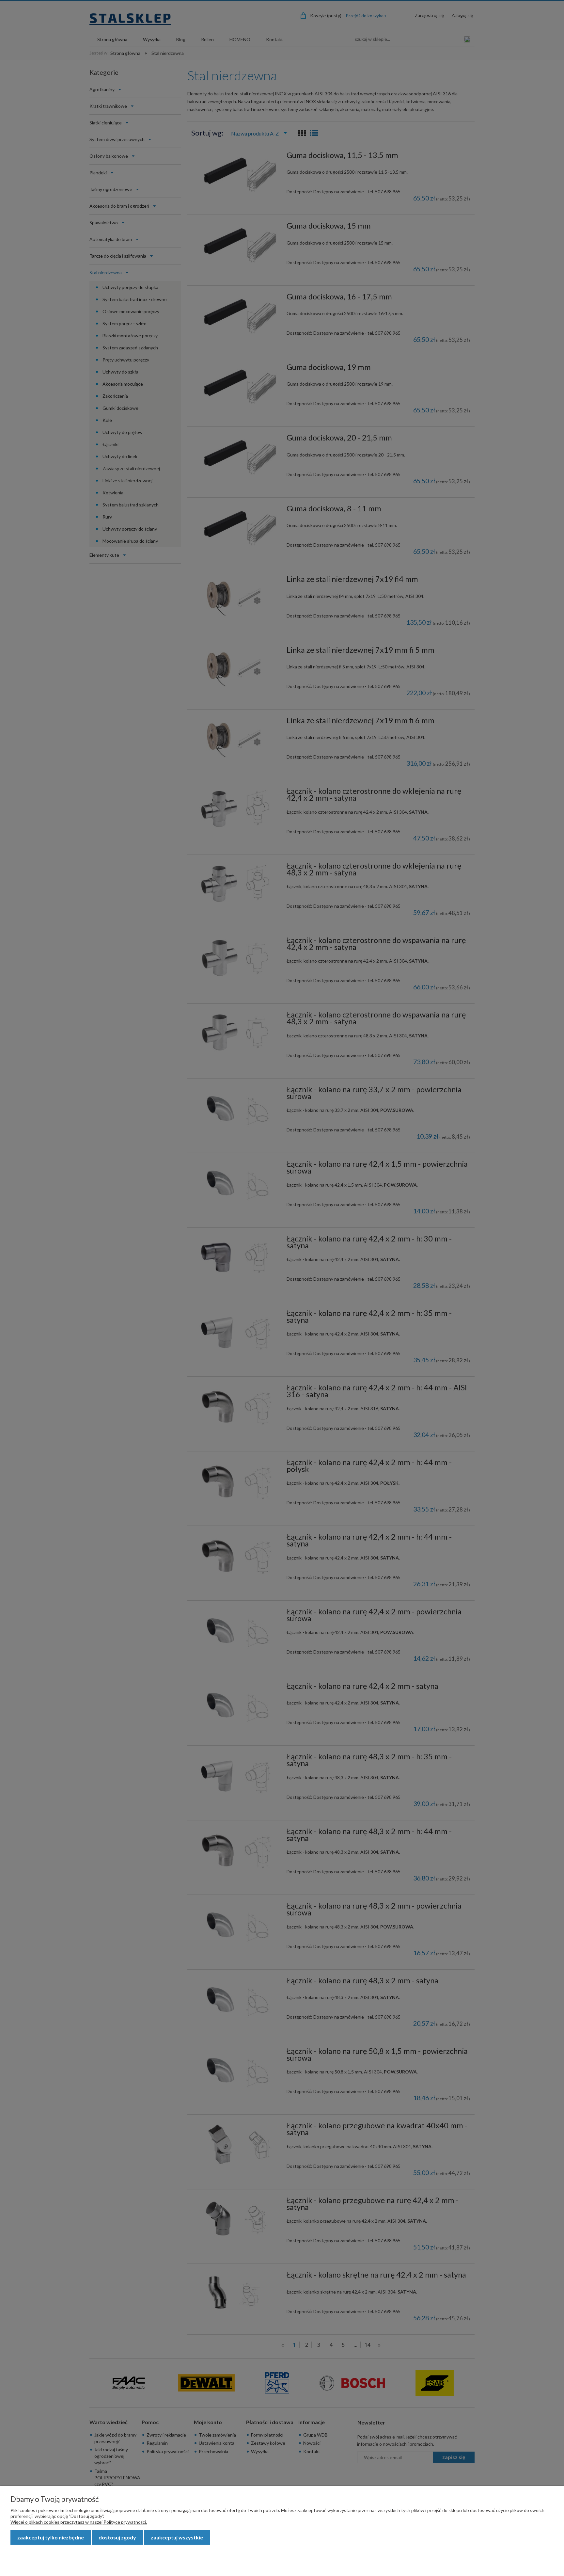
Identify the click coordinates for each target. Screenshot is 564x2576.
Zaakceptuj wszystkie (177, 2537)
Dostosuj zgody (117, 2537)
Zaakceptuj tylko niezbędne (51, 2537)
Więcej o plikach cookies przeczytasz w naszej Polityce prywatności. (79, 2522)
